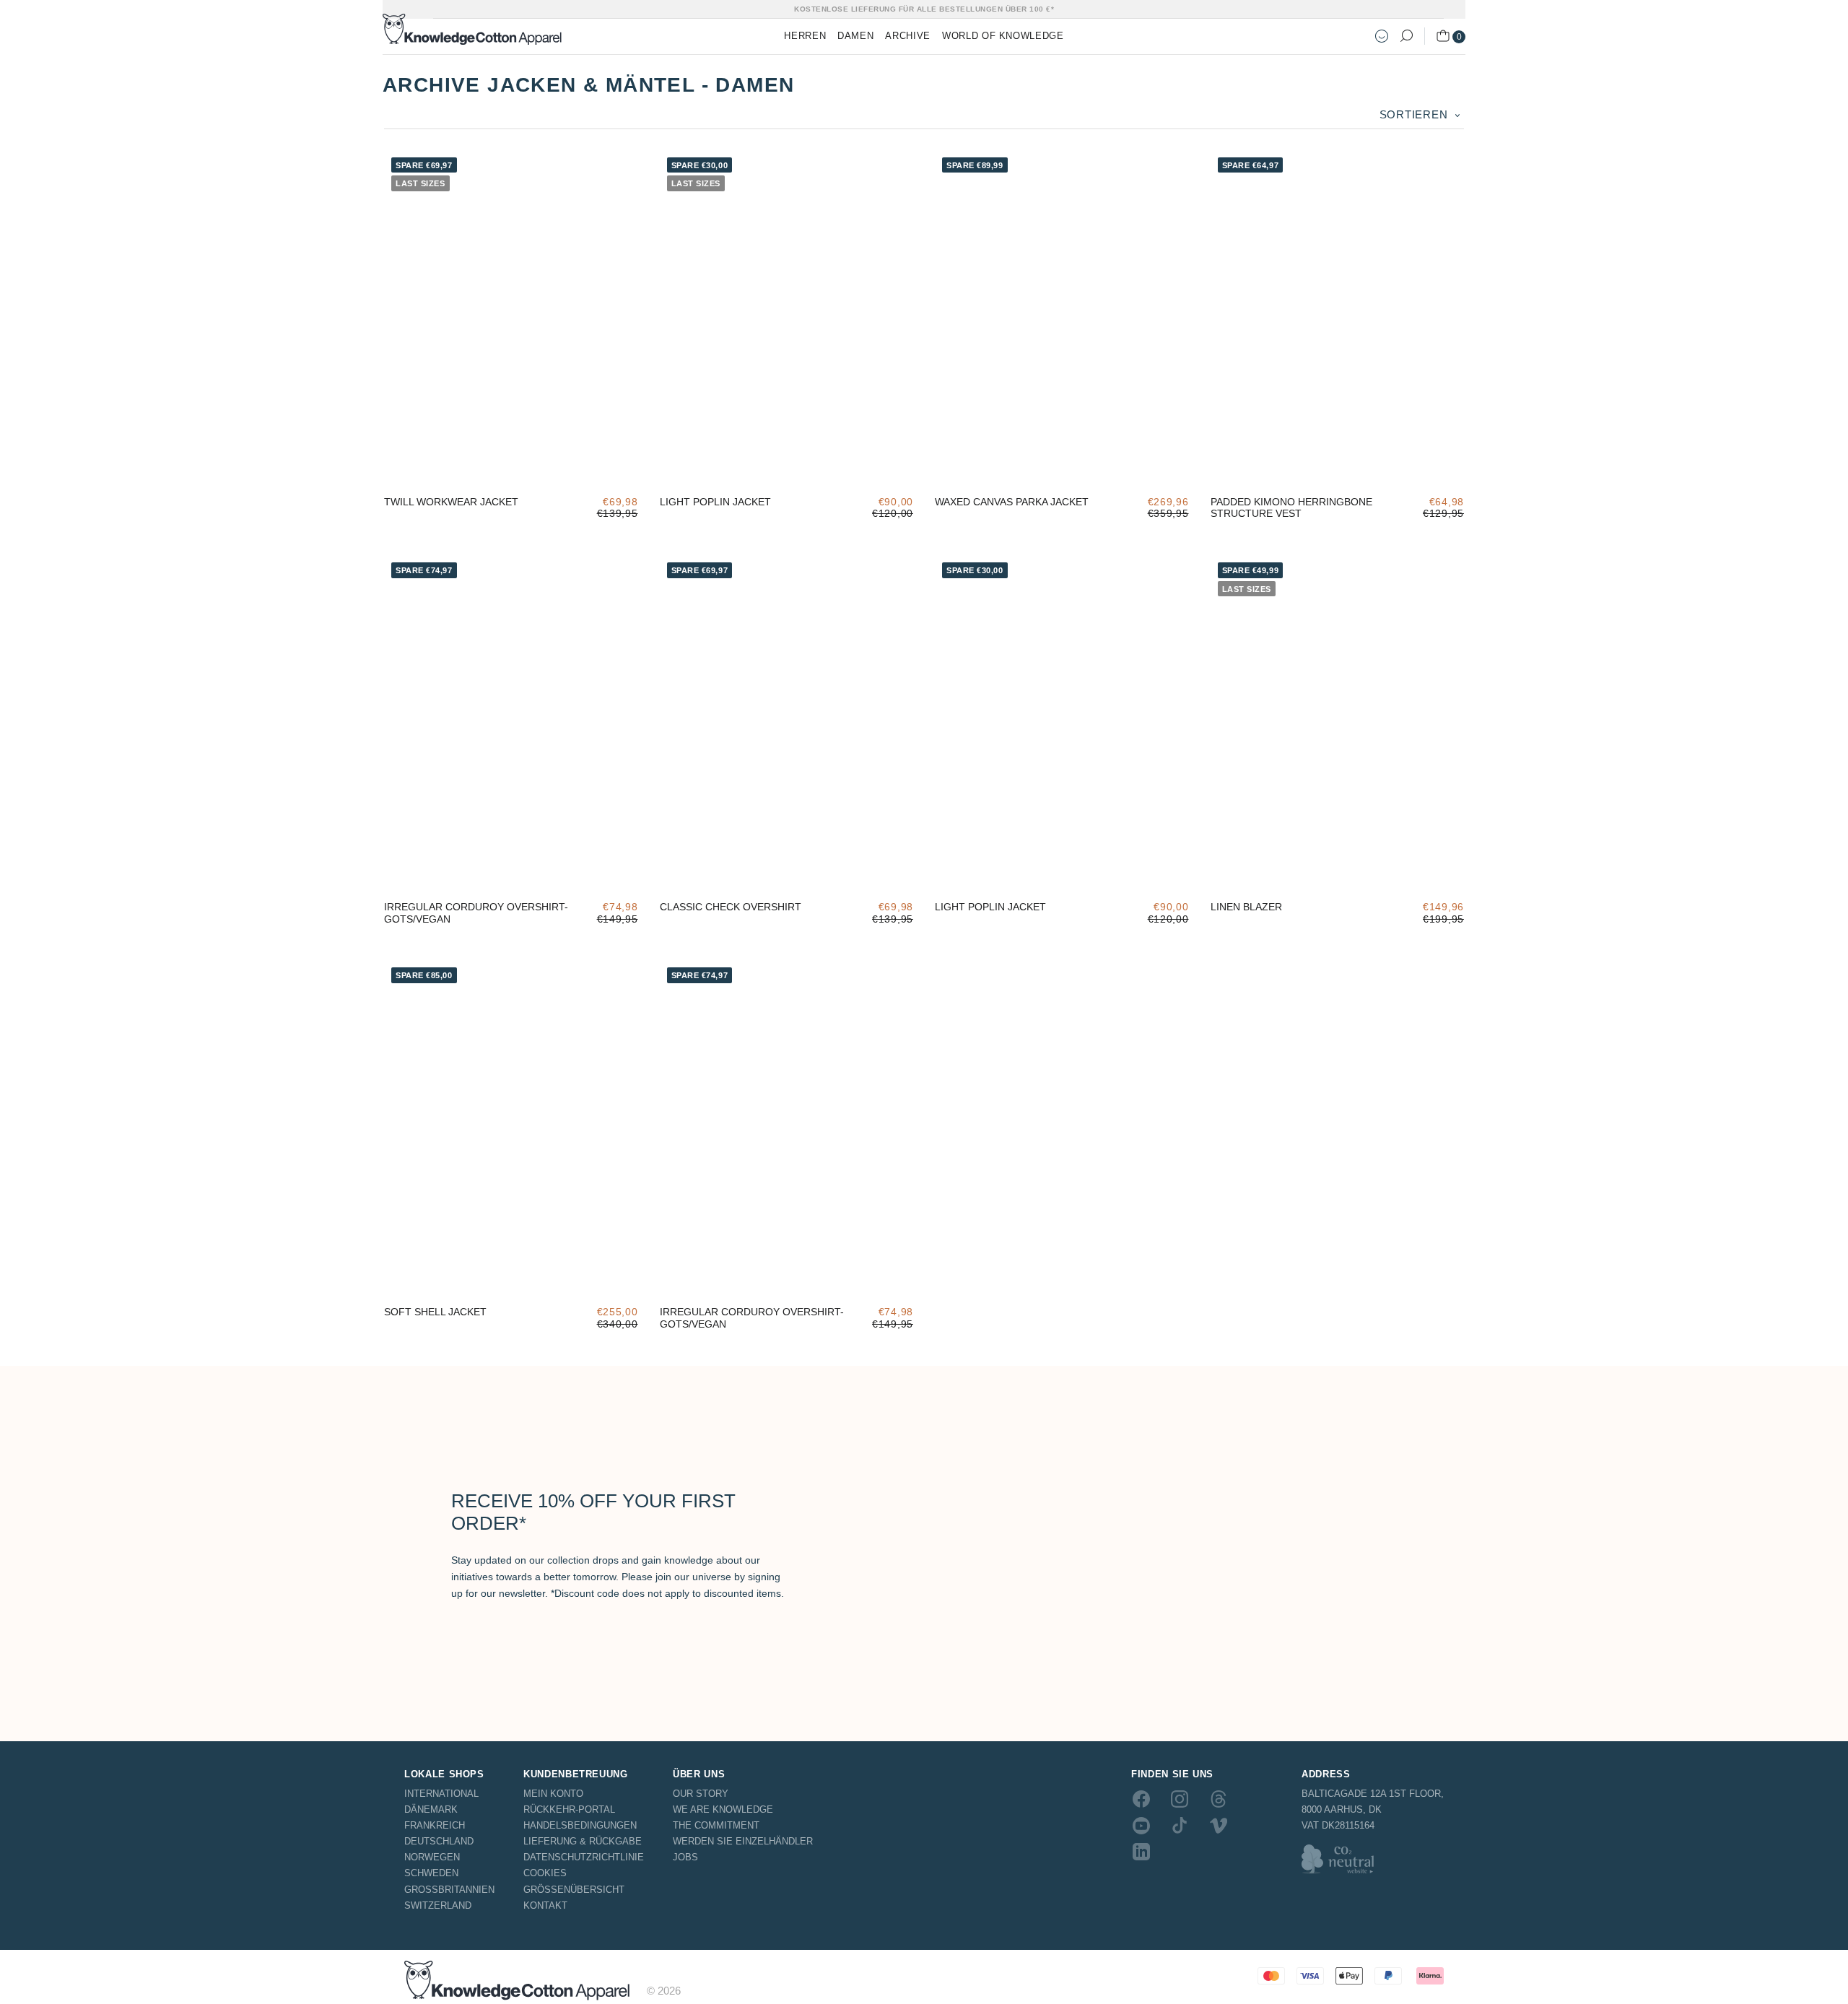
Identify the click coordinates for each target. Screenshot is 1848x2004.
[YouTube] (1141, 1825)
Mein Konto (553, 1794)
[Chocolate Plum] (404, 867)
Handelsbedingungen (580, 1825)
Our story (701, 1794)
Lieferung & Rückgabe (583, 1841)
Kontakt (545, 1905)
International (441, 1794)
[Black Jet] (1230, 867)
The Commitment (716, 1825)
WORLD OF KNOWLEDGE (1003, 36)
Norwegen (432, 1857)
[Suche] (1406, 36)
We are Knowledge (723, 1809)
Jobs (685, 1857)
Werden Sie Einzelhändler (743, 1841)
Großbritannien (449, 1890)
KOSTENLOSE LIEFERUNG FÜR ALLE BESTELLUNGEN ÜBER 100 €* (924, 9)
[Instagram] (1180, 1799)
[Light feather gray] (722, 462)
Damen (855, 36)
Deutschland (439, 1841)
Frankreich (435, 1825)
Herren (805, 36)
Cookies (545, 1873)
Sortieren (1416, 114)
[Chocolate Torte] (447, 1273)
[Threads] (1219, 1799)
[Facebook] (1141, 1799)
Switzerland (438, 1905)
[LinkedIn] (1141, 1852)
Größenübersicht (574, 1890)
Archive (908, 36)
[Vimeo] (1219, 1825)
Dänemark (431, 1809)
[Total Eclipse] (679, 462)
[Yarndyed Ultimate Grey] (1273, 867)
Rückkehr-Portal (569, 1809)
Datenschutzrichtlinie (584, 1857)
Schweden (431, 1873)
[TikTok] (1180, 1825)
